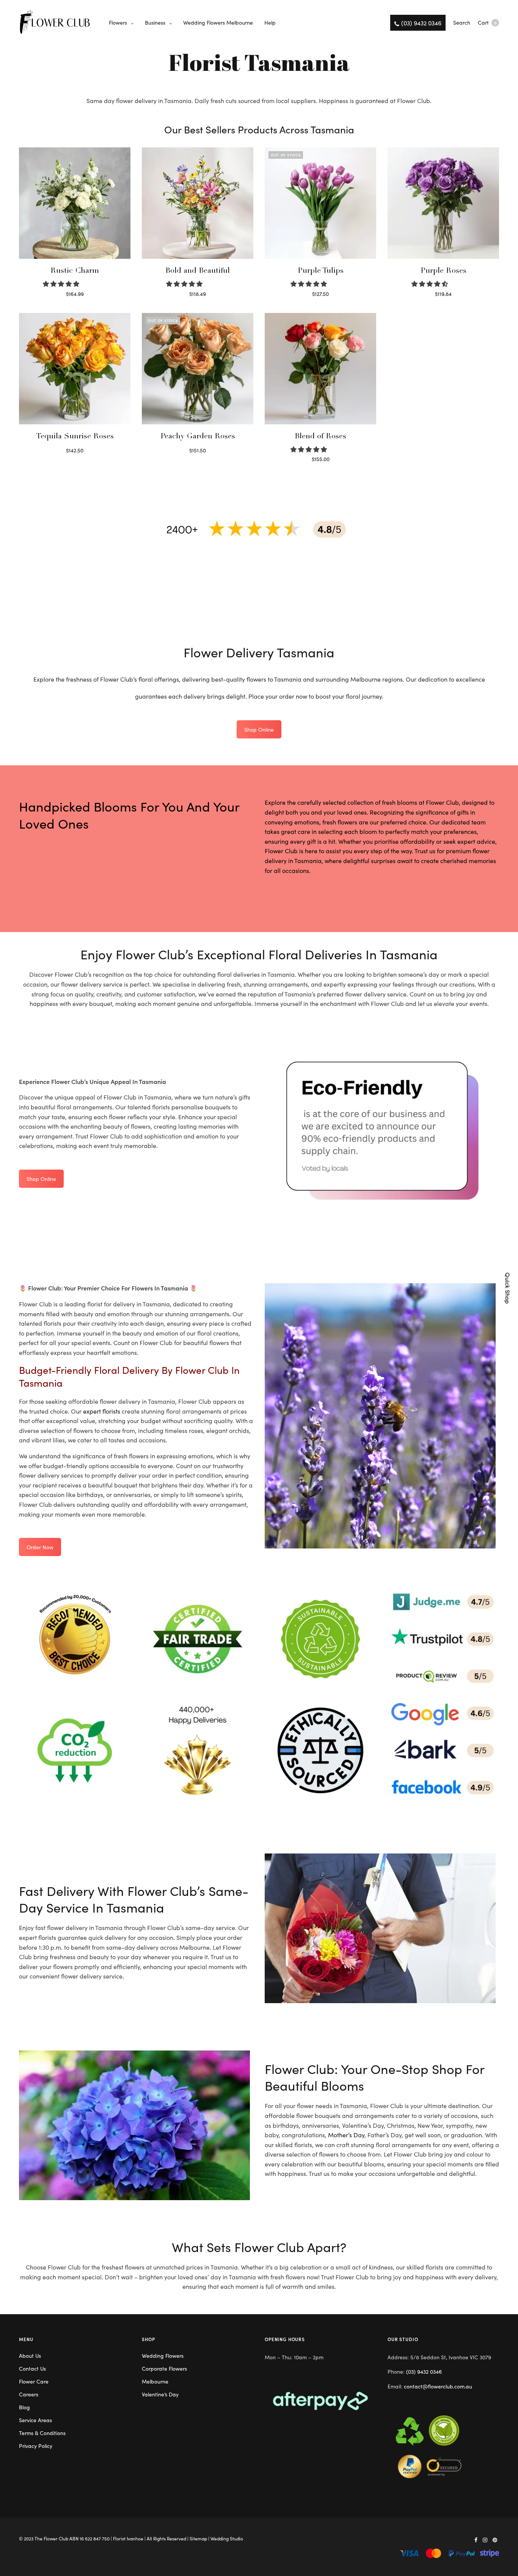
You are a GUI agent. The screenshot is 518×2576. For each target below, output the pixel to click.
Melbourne (155, 2381)
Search (462, 22)
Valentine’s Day (160, 2394)
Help (270, 22)
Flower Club (56, 2538)
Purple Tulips (321, 271)
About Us (30, 2355)
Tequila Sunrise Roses (75, 437)
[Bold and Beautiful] (198, 203)
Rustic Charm (75, 271)
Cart (487, 22)
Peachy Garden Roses (198, 437)
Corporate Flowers (164, 2368)
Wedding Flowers (163, 2355)
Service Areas (35, 2420)
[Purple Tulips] (320, 203)
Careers (29, 2394)
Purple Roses (443, 271)
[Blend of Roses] (320, 369)
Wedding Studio (227, 2538)
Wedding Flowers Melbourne (218, 22)
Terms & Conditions (42, 2433)
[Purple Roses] (443, 203)
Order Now (40, 1547)
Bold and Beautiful (198, 271)
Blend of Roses (320, 437)
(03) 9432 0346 (424, 2371)
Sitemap (198, 2538)
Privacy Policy (36, 2446)
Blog (24, 2407)
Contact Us (32, 2368)
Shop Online (259, 729)
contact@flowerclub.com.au (438, 2386)
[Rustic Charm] (75, 203)
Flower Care (34, 2381)
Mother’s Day (346, 2135)
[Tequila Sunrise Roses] (75, 369)
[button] (62, 283)
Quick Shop (508, 1288)
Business (155, 22)
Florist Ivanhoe (128, 2538)
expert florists (102, 1411)
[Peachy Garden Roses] (198, 369)
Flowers (118, 22)
